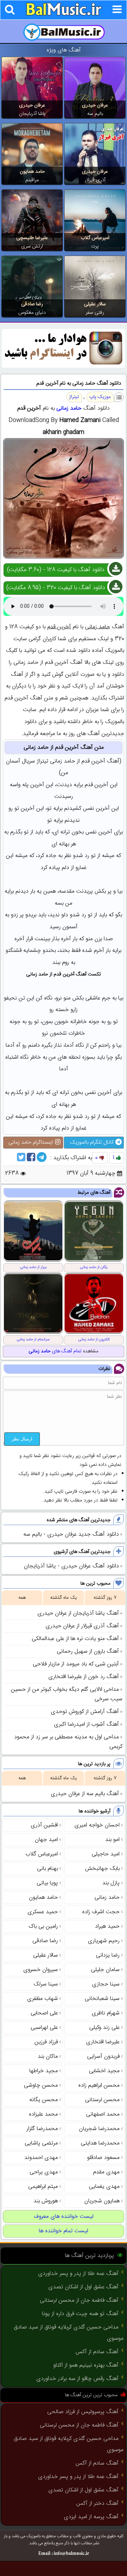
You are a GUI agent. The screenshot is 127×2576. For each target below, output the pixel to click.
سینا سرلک (46, 1984)
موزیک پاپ (100, 397)
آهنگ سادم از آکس (97, 2352)
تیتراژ (74, 397)
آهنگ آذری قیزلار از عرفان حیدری (82, 1626)
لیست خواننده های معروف (64, 2217)
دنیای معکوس (32, 313)
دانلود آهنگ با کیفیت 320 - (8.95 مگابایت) (56, 588)
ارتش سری (32, 246)
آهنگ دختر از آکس (97, 2504)
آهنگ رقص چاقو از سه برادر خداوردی (77, 2379)
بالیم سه (95, 114)
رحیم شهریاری (104, 1941)
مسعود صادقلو (103, 2158)
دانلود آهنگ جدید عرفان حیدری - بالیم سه (71, 1534)
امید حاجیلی (106, 1854)
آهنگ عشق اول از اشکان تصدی (83, 2287)
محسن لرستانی (102, 2100)
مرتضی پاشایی (41, 2143)
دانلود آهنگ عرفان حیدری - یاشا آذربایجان (71, 1566)
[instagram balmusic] (64, 366)
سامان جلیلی (105, 1970)
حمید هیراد (107, 1926)
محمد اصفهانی (103, 2114)
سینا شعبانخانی (102, 1999)
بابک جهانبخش (102, 1869)
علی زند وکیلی (104, 2028)
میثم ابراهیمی (43, 2187)
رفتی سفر (95, 313)
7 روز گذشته (105, 1598)
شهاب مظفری (43, 1999)
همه (22, 1598)
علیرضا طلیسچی (32, 238)
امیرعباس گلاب (95, 238)
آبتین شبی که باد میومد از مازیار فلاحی (76, 1664)
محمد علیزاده (43, 2114)
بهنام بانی (47, 1869)
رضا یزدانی (108, 1955)
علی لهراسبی (44, 2028)
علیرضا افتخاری (103, 2042)
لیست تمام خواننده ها (64, 2231)
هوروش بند (46, 2201)
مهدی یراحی (44, 2172)
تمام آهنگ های (55, 1351)
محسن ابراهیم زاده (99, 2085)
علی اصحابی (44, 2013)
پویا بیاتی (47, 1883)
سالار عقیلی (95, 304)
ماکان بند (48, 2057)
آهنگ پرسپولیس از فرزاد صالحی (83, 2412)
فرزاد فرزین (46, 2042)
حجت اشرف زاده (101, 1912)
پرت (95, 246)
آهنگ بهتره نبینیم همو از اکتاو (86, 2365)
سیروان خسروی (41, 1970)
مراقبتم (32, 180)
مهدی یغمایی (104, 2187)
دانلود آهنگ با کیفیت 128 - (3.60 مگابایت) (56, 570)
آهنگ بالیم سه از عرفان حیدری (85, 1794)
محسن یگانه (44, 2100)
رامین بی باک (43, 1926)
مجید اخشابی (104, 2071)
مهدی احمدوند (41, 2158)
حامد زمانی (69, 408)
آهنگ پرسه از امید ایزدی (91, 2517)
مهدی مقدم (106, 2172)
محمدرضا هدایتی (100, 2143)
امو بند (112, 1840)
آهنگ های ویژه (64, 50)
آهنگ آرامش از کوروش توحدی (85, 1712)
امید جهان (46, 1840)
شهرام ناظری (106, 2013)
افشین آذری (44, 1825)
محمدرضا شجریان (99, 2129)
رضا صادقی (32, 304)
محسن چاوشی (41, 2085)
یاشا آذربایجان (32, 114)
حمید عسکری (43, 1912)
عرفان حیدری (95, 105)
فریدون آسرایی (103, 2057)
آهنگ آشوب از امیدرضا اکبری (86, 1724)
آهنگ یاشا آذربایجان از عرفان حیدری (78, 1613)
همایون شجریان (102, 2201)
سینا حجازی (106, 1984)
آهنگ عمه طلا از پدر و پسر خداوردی (78, 2274)
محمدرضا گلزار (42, 2129)
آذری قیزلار (95, 180)
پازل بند (111, 1883)
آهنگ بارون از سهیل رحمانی (88, 1651)
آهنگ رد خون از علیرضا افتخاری (84, 1677)
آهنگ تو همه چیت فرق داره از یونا (80, 2314)
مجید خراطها (44, 2071)
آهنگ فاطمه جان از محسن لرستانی (79, 2300)
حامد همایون (32, 172)
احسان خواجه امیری (97, 1825)
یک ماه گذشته (64, 1598)
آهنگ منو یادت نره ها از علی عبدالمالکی (75, 1639)
